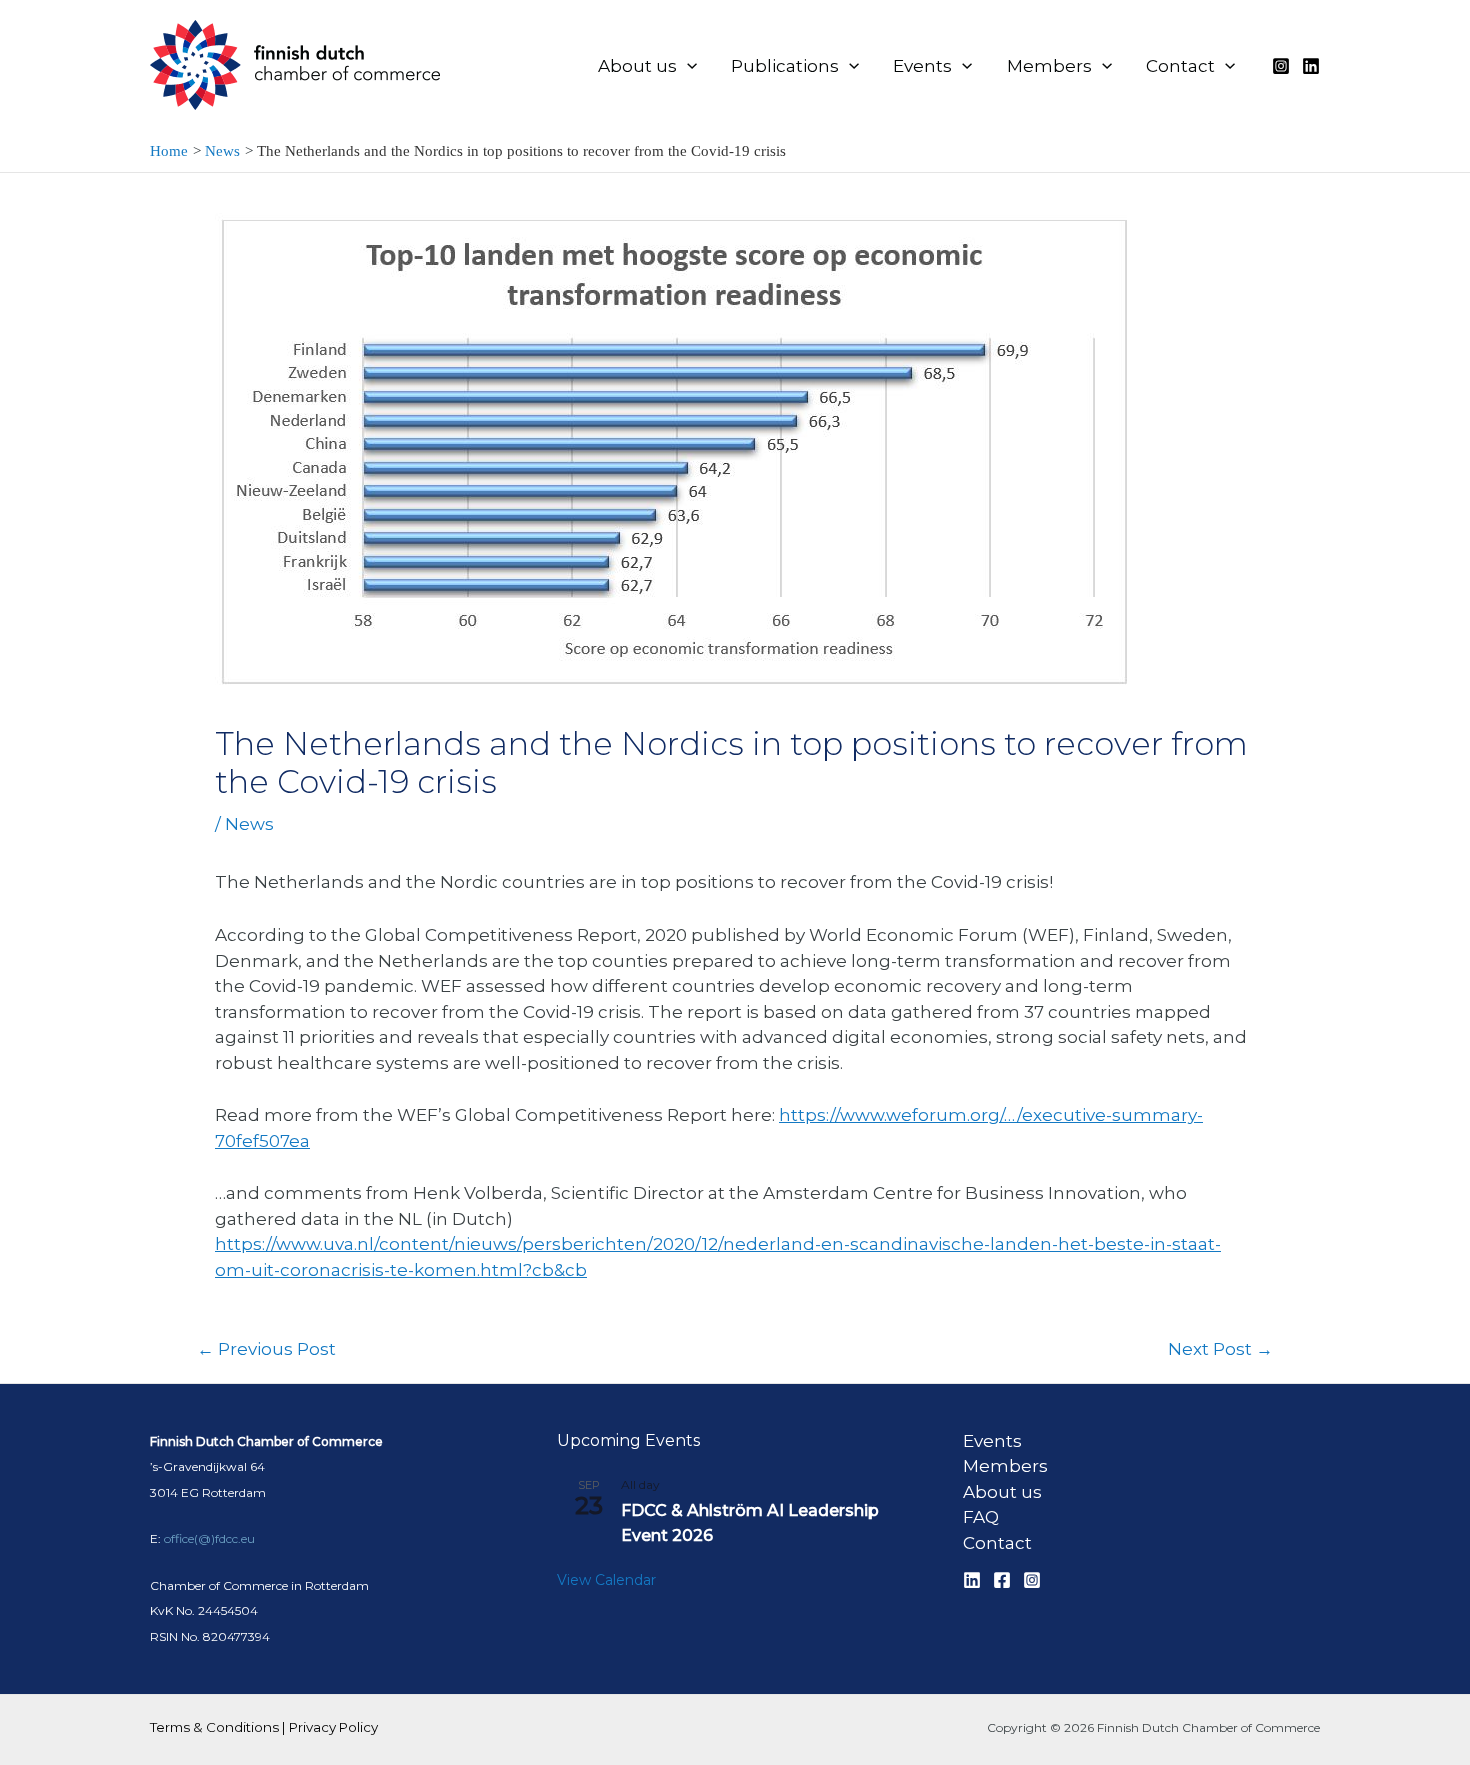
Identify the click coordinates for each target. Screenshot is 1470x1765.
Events (992, 1441)
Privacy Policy (333, 1727)
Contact (997, 1543)
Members (1005, 1466)
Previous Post (266, 1349)
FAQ (981, 1517)
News (249, 824)
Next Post (1220, 1349)
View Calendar (606, 1580)
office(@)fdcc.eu (209, 1538)
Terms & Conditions (214, 1727)
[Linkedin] (1311, 66)
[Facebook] (1002, 1580)
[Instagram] (1281, 66)
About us (1002, 1492)
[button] (687, 66)
